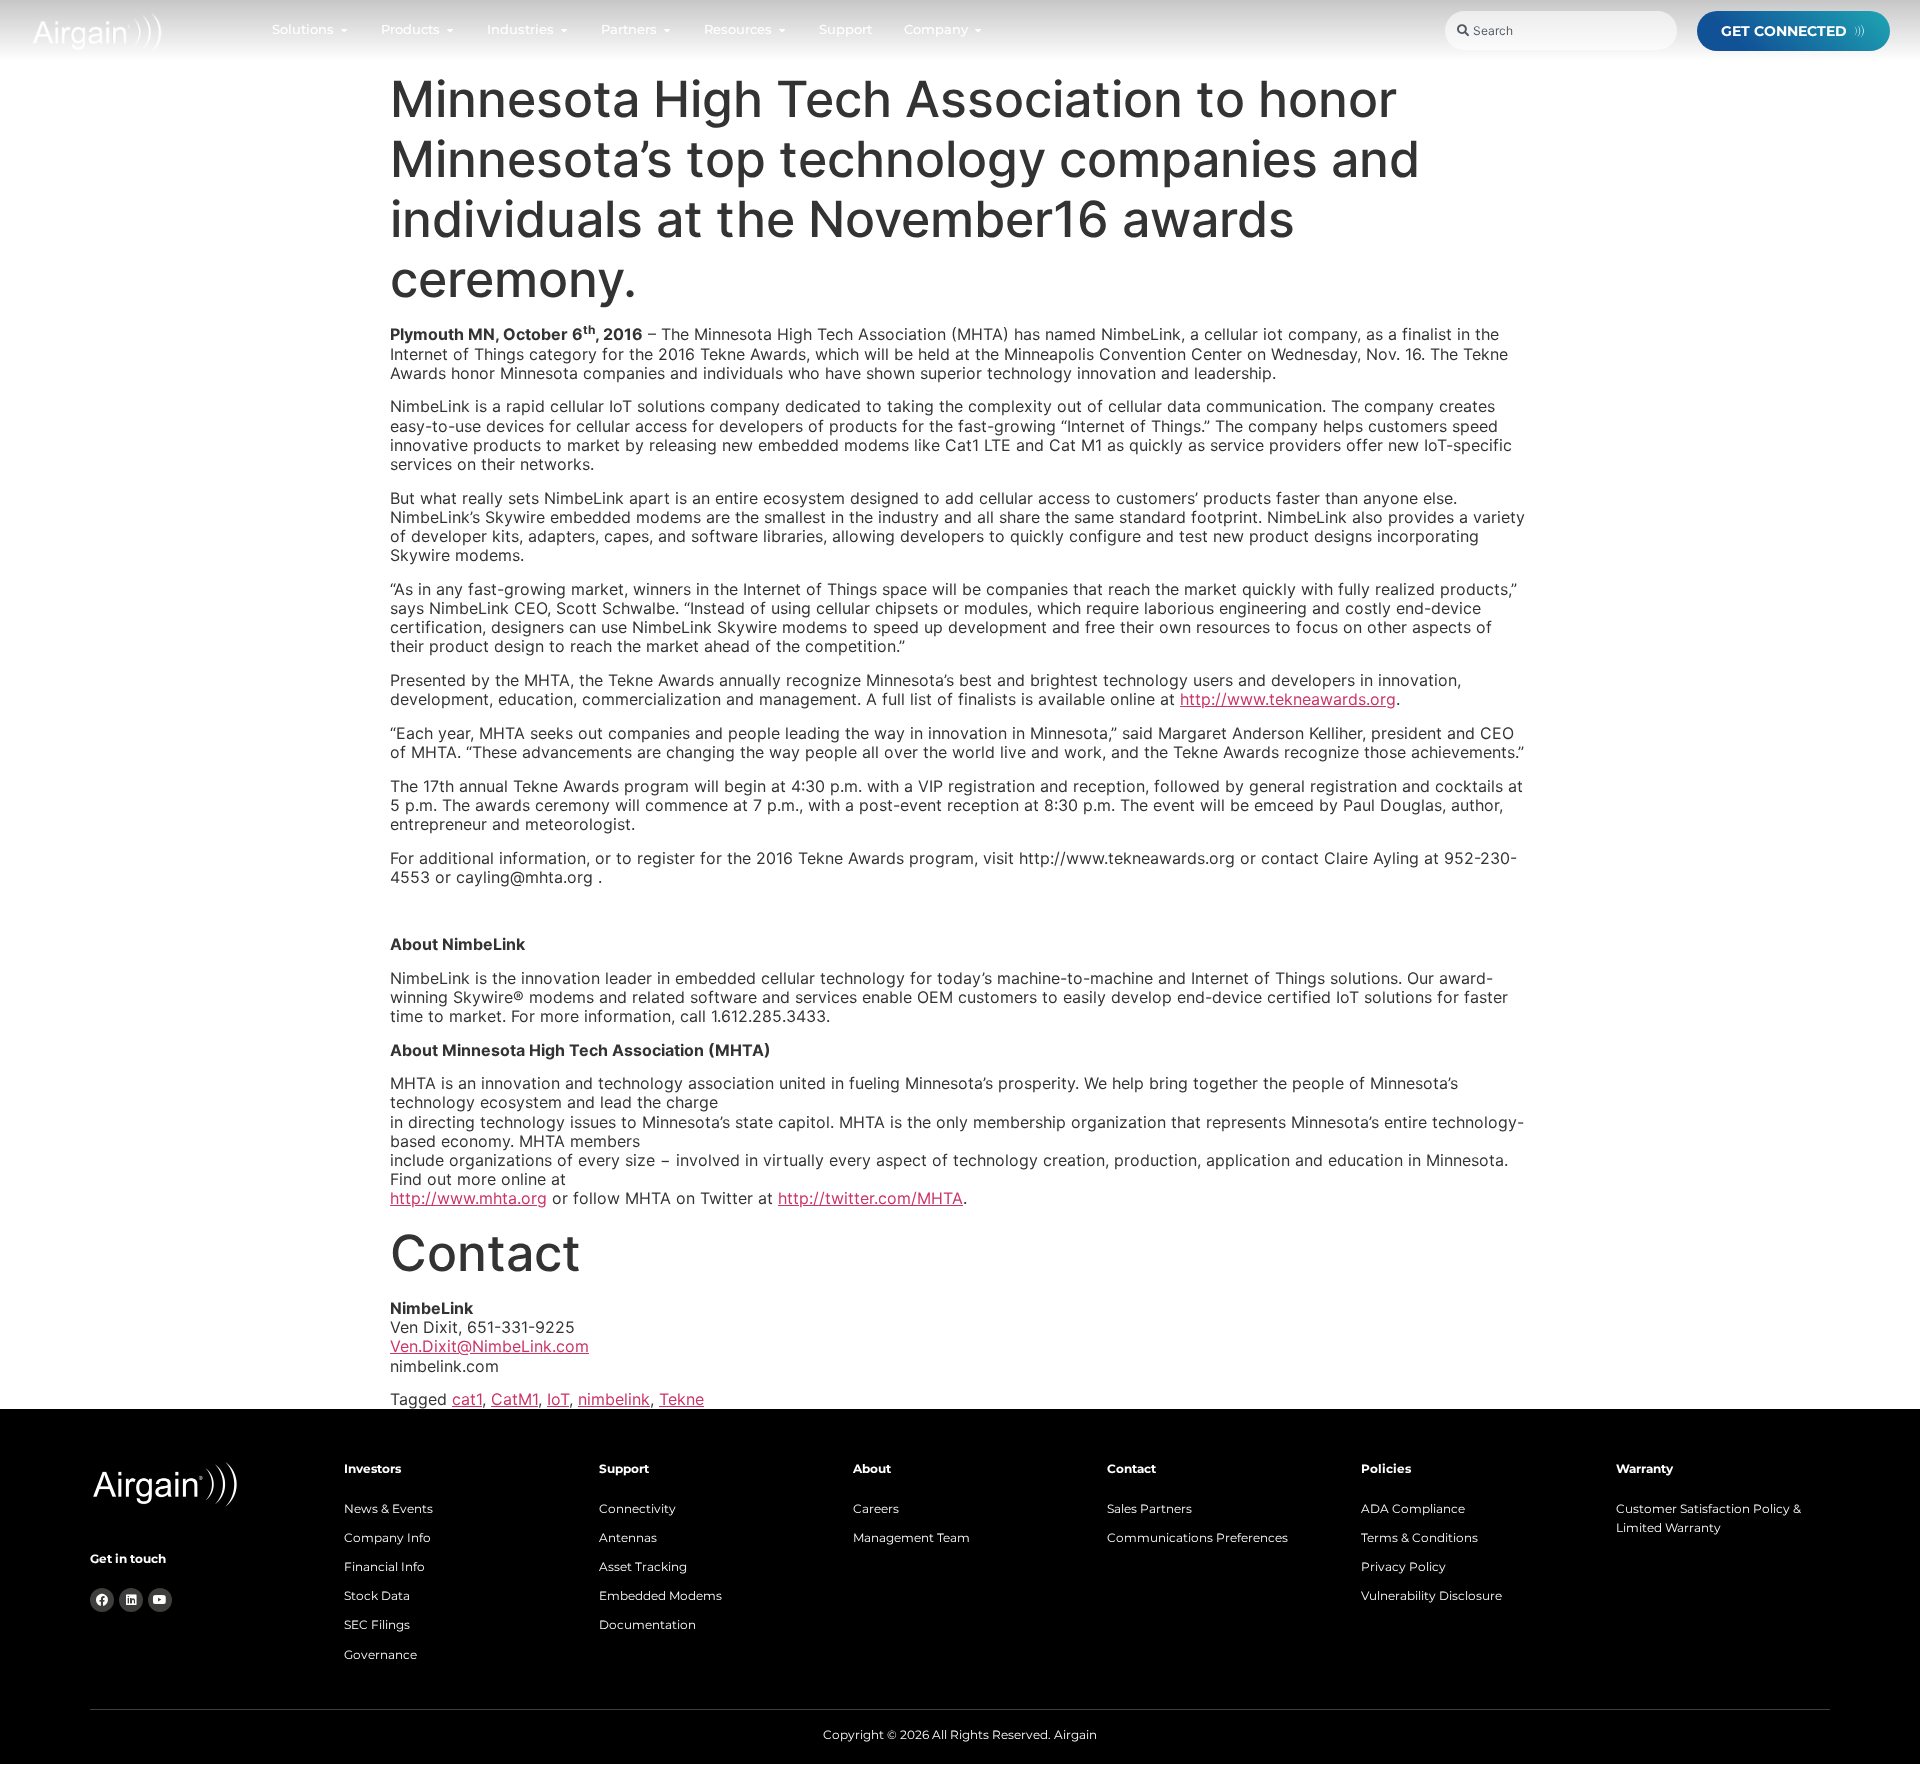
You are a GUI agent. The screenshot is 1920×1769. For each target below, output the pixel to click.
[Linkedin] (131, 1600)
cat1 (467, 1399)
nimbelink (614, 1399)
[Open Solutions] (344, 30)
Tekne (681, 1399)
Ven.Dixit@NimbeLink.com (489, 1346)
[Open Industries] (564, 30)
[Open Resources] (782, 30)
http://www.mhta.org (468, 1198)
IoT (558, 1399)
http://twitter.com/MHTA (870, 1198)
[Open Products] (450, 30)
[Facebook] (102, 1600)
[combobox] (1561, 30)
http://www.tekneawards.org (1288, 699)
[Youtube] (160, 1600)
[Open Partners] (667, 30)
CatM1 (514, 1399)
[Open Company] (978, 30)
